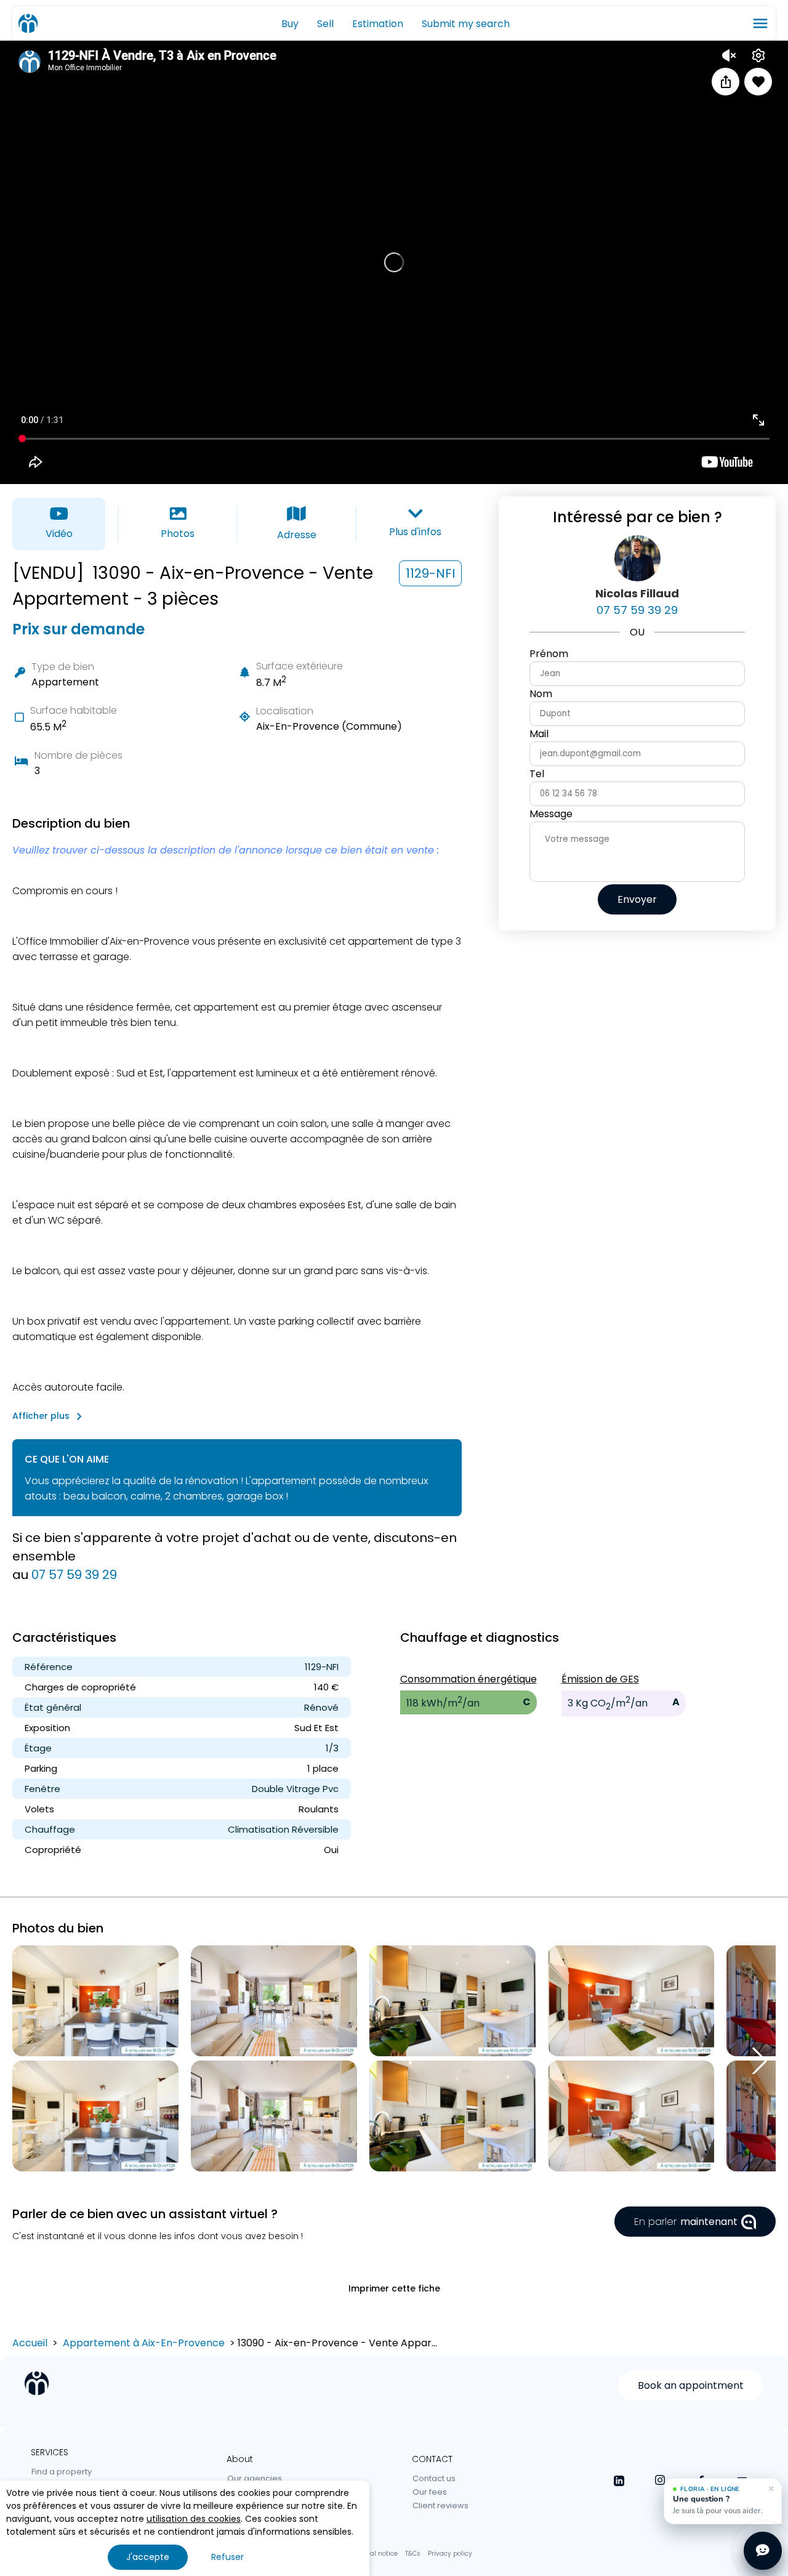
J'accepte (148, 2557)
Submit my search (466, 24)
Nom (541, 694)
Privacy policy (450, 2554)
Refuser (227, 2557)
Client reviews (440, 2505)
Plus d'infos (415, 532)
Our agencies (255, 2478)
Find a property (62, 2472)
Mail (539, 734)
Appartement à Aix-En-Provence (144, 2343)
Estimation (378, 24)
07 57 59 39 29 (74, 1575)
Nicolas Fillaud (637, 593)
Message (551, 814)
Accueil (30, 2343)
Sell (325, 24)
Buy (290, 24)
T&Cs (413, 2554)
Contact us (434, 2478)
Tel (537, 774)
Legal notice (378, 2554)
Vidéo (59, 534)
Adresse (297, 535)
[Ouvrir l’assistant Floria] (763, 2551)
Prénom (549, 654)
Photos (178, 534)
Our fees (430, 2492)
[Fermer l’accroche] (771, 2489)
